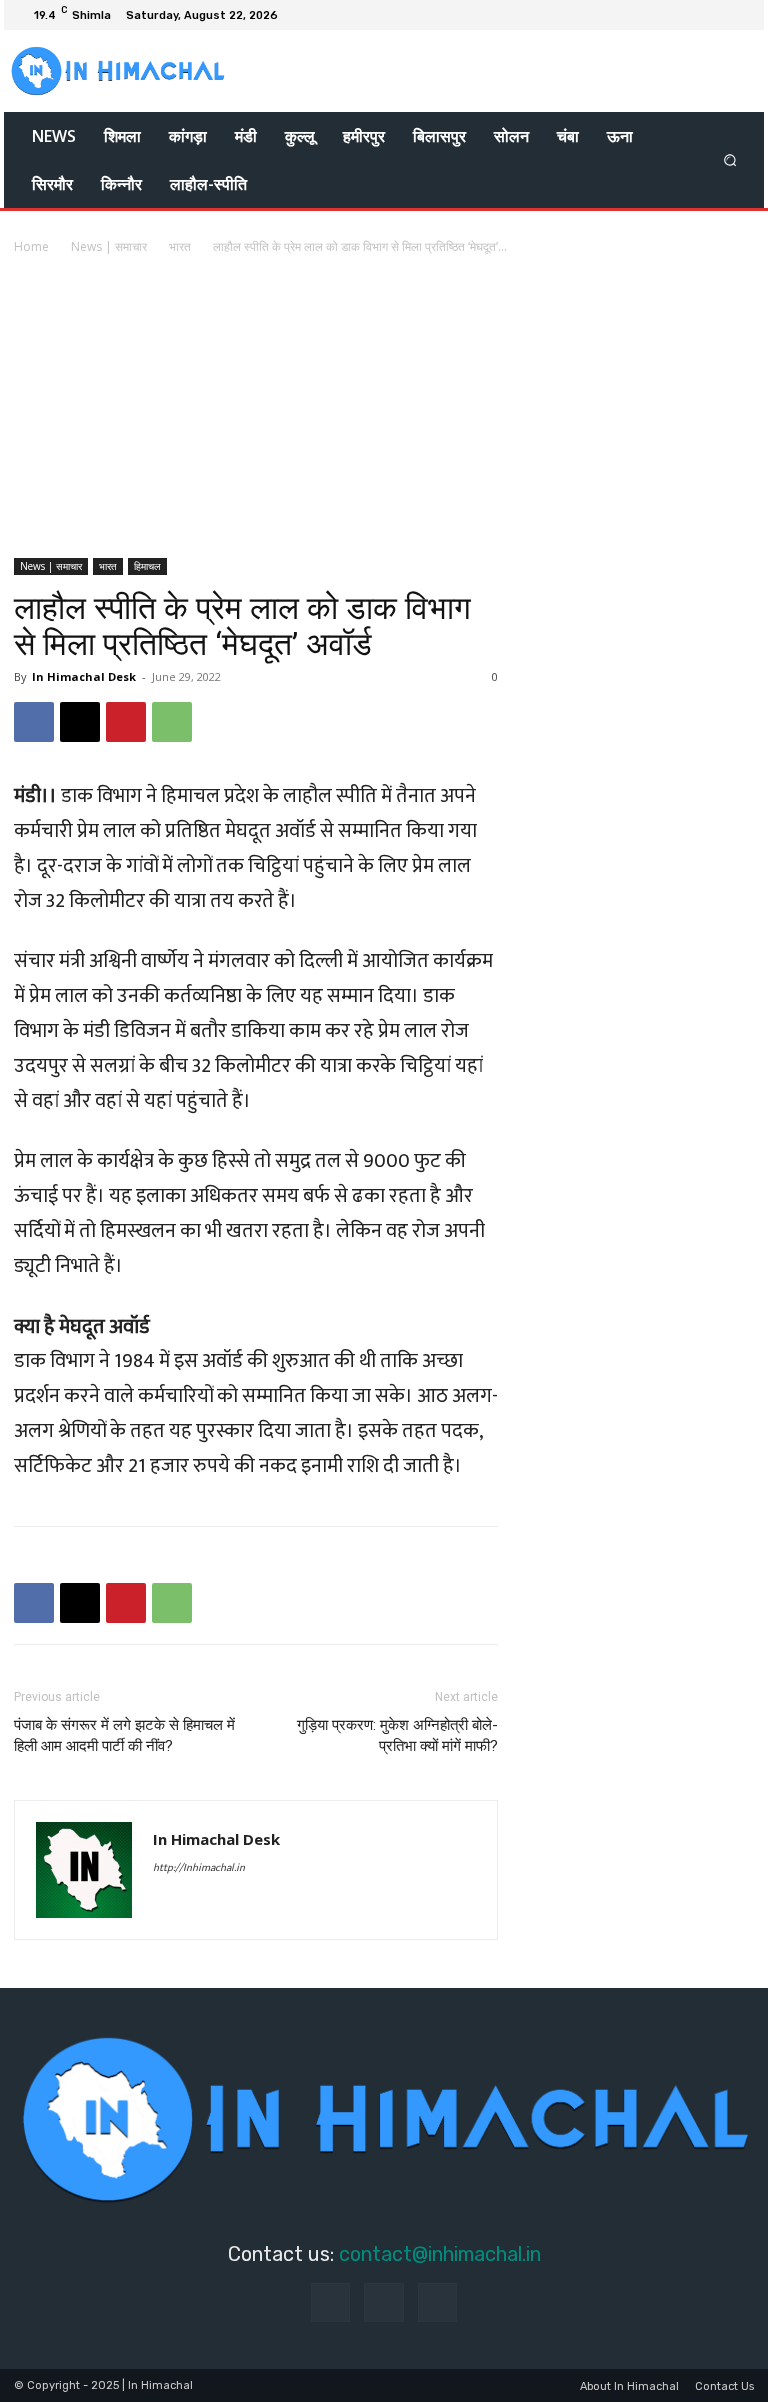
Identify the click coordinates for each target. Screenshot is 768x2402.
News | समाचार (109, 246)
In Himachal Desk (84, 676)
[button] (730, 160)
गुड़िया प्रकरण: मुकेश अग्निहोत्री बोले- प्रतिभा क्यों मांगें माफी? (397, 1735)
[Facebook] (690, 15)
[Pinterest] (126, 722)
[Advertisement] (384, 408)
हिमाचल (147, 566)
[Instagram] (714, 15)
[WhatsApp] (172, 722)
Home (31, 246)
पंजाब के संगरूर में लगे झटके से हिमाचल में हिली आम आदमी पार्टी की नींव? (124, 1735)
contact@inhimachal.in (440, 2254)
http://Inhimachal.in (199, 1868)
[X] (738, 15)
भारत (180, 246)
